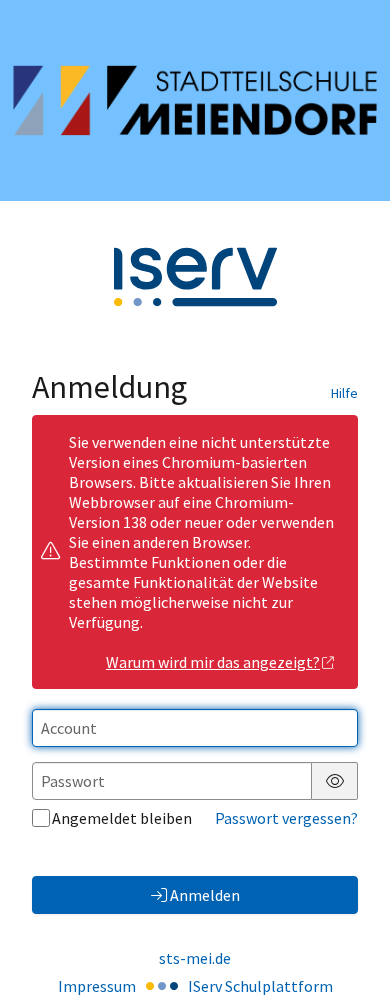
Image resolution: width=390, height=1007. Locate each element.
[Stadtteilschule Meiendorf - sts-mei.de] (195, 100)
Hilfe (344, 393)
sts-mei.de (195, 958)
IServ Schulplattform (260, 986)
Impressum (97, 986)
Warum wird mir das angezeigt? (213, 662)
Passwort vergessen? (286, 818)
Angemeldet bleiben (122, 818)
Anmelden (205, 895)
